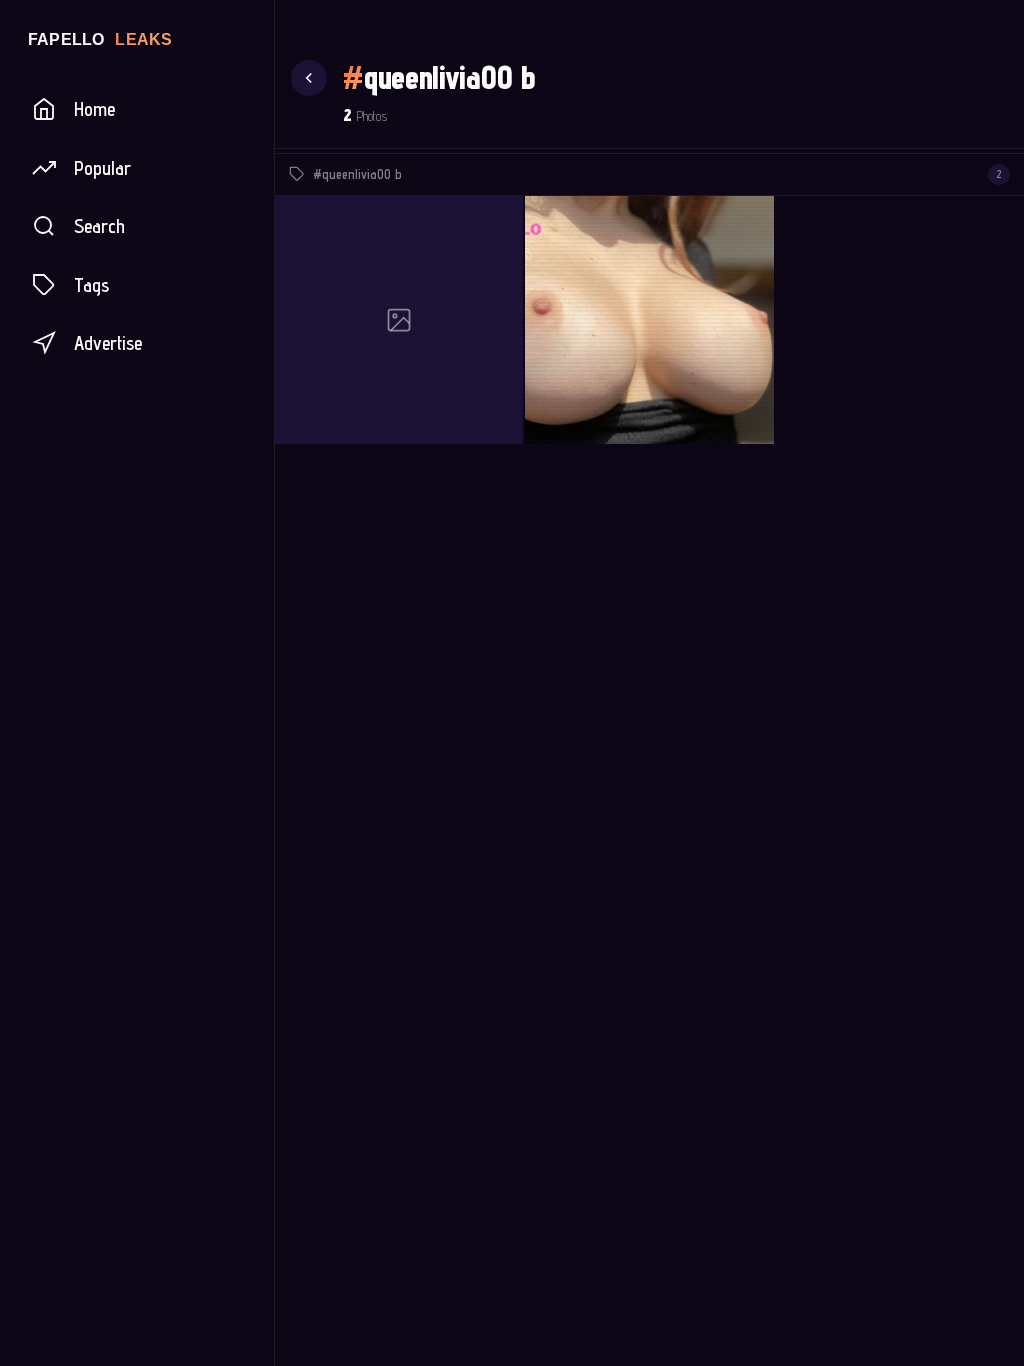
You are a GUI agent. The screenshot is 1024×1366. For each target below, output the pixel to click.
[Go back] (309, 78)
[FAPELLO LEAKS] (137, 39)
